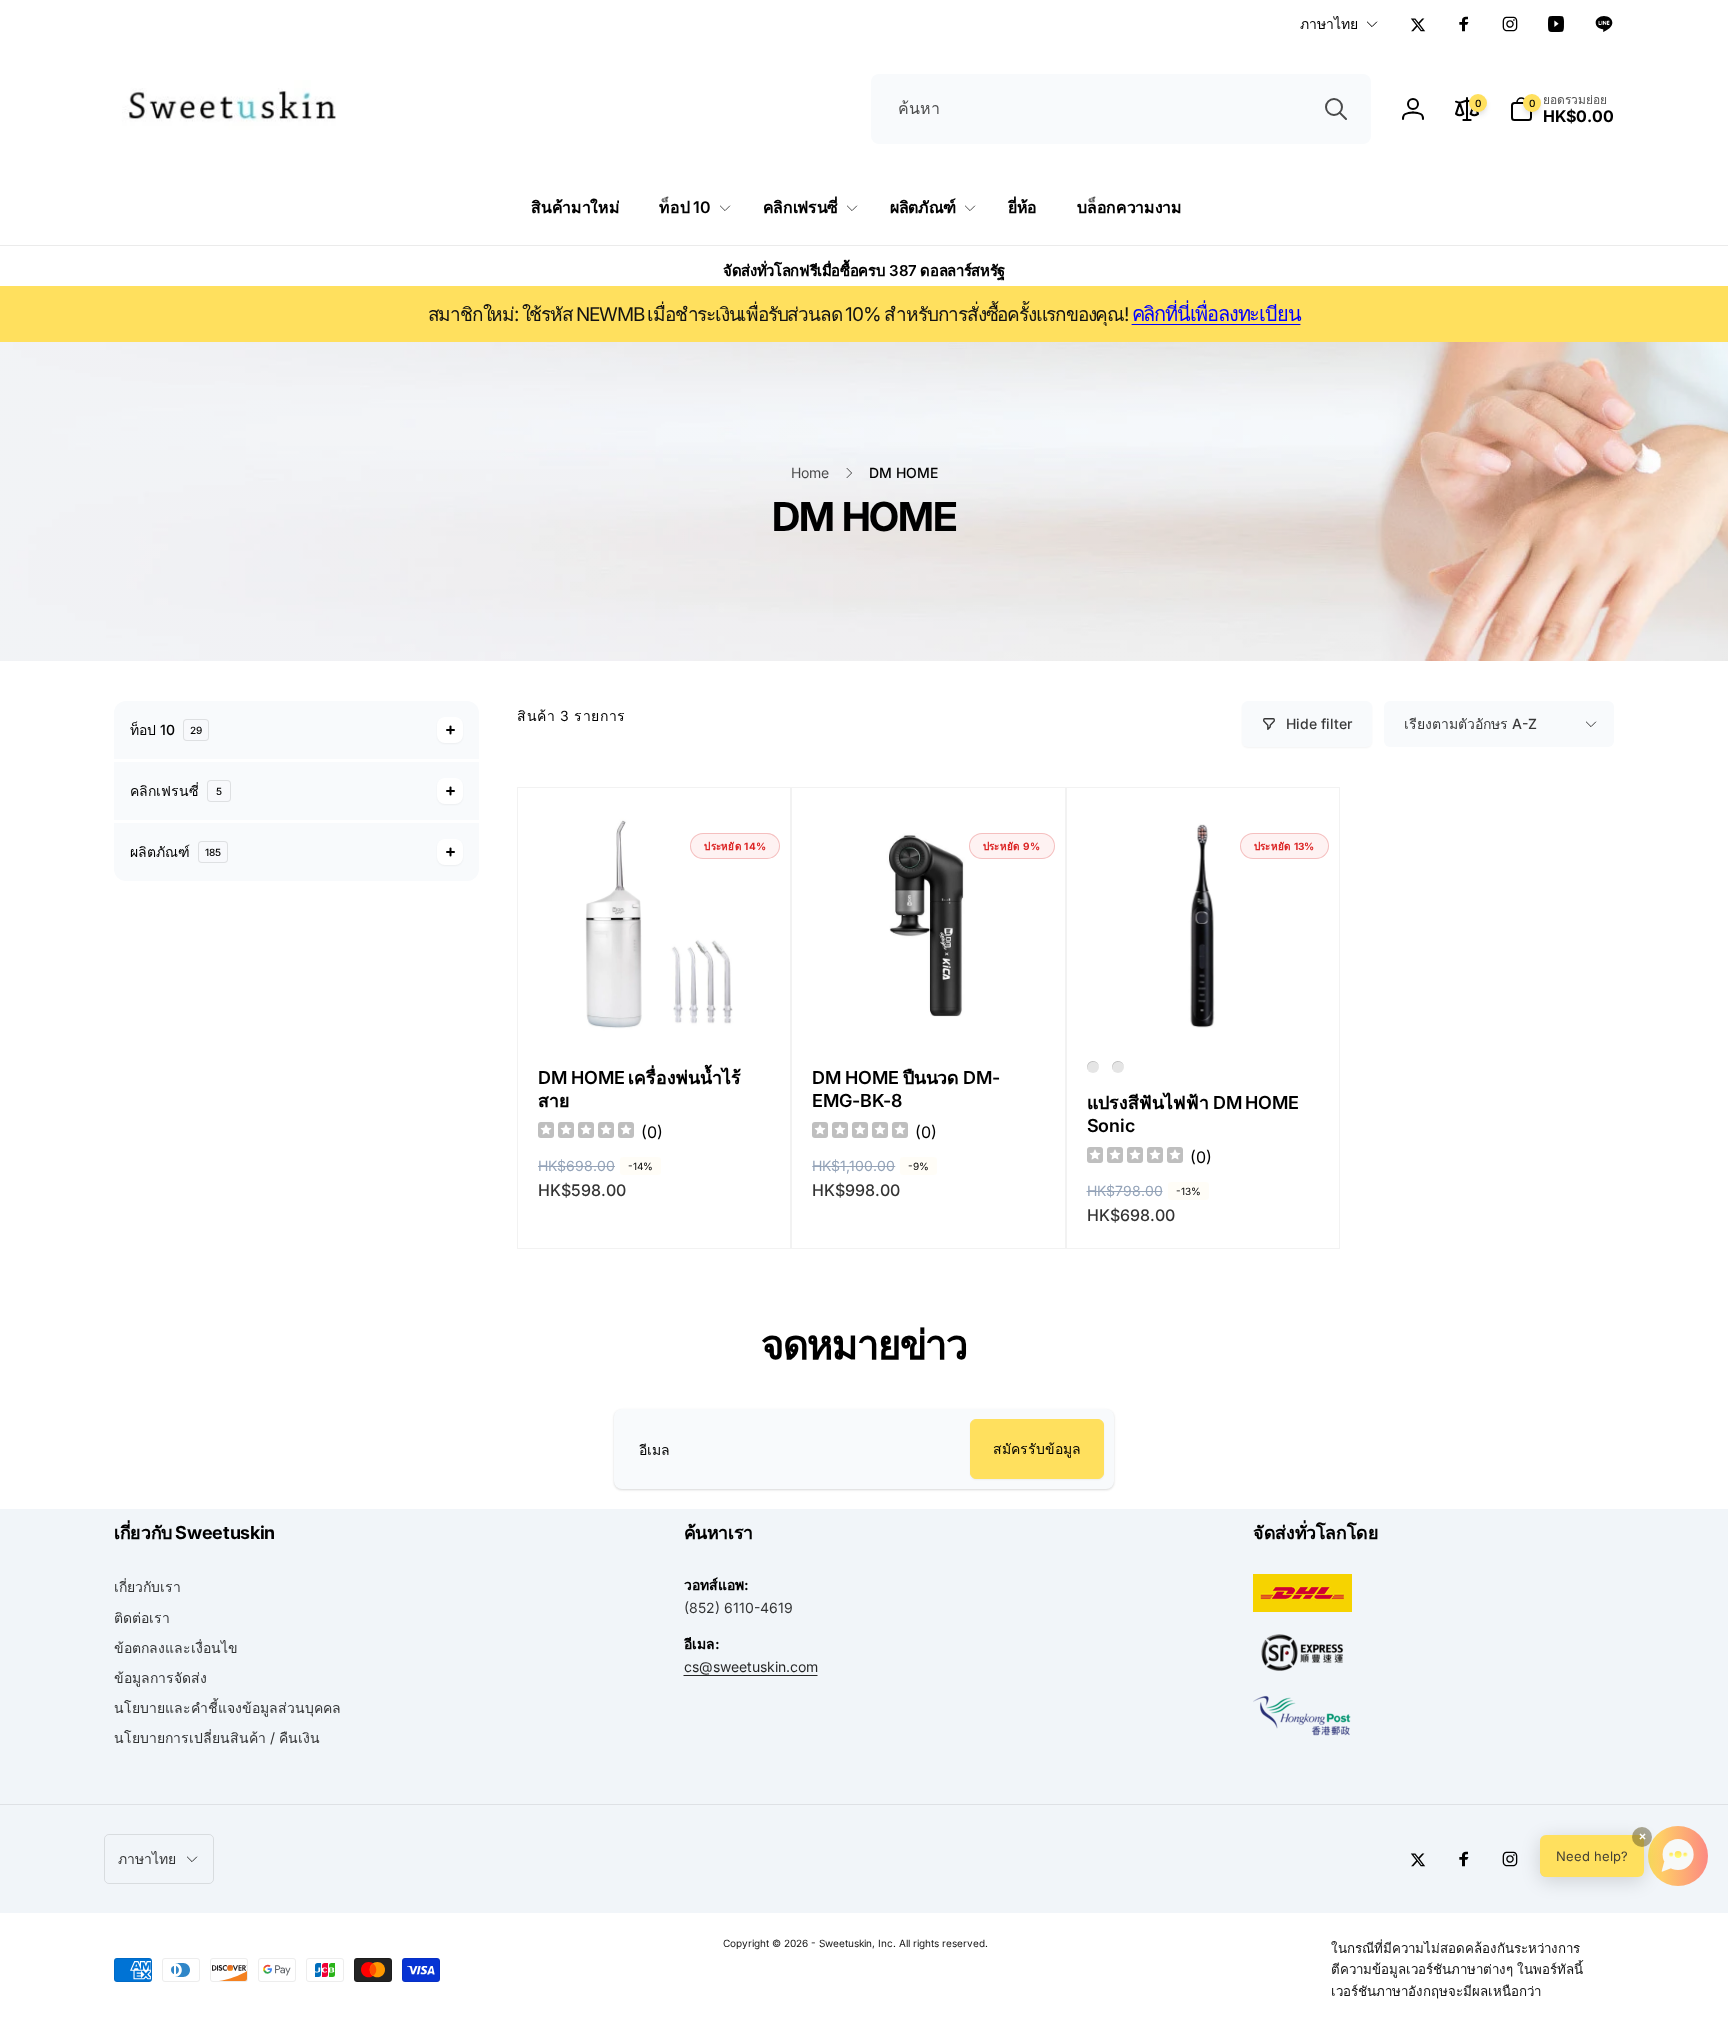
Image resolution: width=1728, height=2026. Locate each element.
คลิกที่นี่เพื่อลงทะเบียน (1216, 314)
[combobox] (1121, 109)
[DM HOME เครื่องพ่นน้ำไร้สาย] (655, 1004)
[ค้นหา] (1336, 109)
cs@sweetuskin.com (751, 1666)
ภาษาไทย (1329, 23)
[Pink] (1118, 1067)
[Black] (1093, 1067)
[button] (1561, 109)
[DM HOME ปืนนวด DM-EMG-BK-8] (929, 1004)
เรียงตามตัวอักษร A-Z (1470, 723)
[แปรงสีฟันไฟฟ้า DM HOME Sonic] (1204, 1004)
